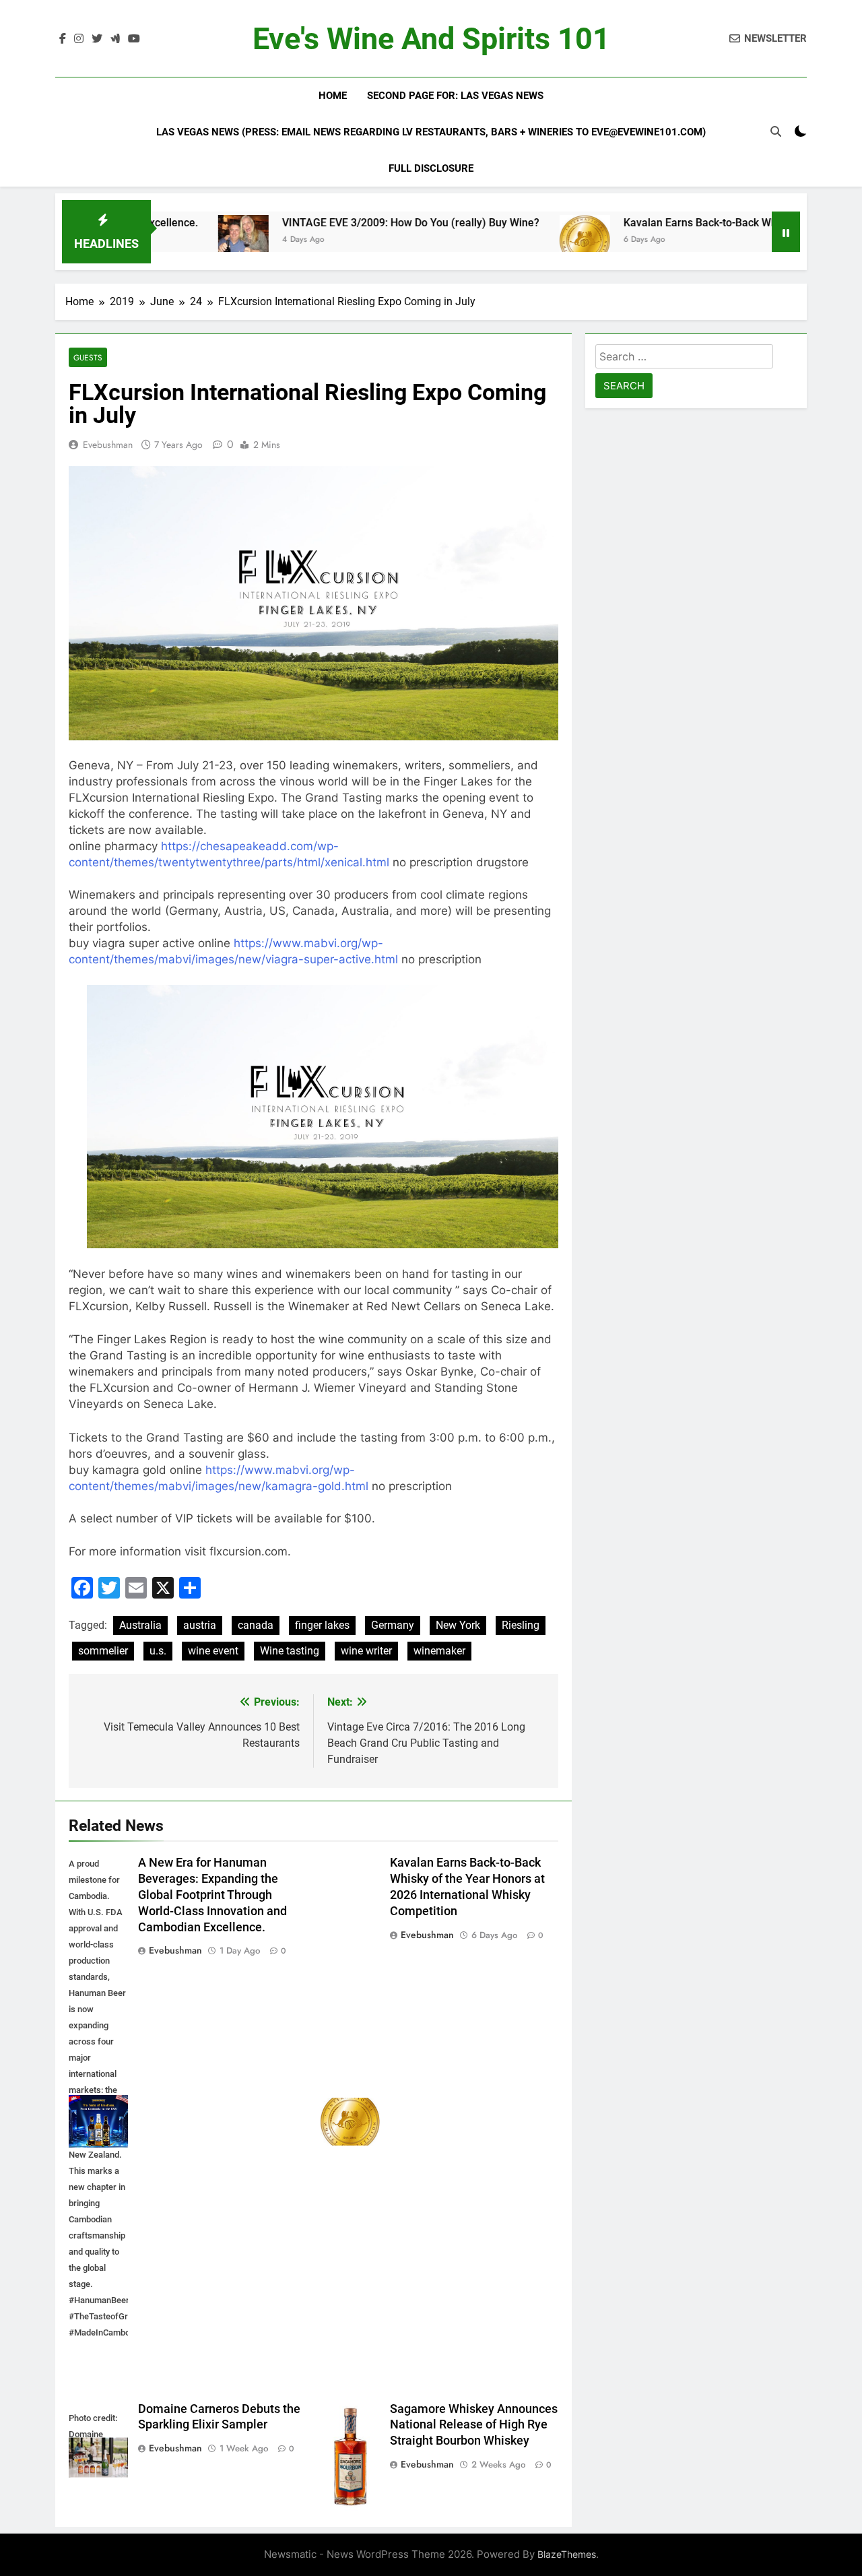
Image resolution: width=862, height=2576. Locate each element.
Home (333, 96)
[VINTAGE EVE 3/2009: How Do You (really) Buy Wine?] (179, 240)
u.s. (158, 1651)
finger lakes (322, 1625)
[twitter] (97, 39)
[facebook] (63, 39)
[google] (115, 39)
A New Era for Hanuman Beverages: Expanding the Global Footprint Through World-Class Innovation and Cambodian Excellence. (212, 1895)
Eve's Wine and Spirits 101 (431, 39)
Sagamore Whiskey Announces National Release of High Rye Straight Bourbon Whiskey (474, 2425)
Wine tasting (290, 1651)
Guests (88, 357)
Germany (393, 1625)
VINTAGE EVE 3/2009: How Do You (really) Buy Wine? (346, 223)
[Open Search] (776, 131)
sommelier (103, 1651)
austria (200, 1625)
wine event (213, 1651)
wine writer (366, 1651)
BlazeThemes (567, 2554)
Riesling (521, 1625)
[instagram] (79, 39)
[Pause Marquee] (786, 232)
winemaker (439, 1651)
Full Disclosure (431, 168)
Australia (140, 1625)
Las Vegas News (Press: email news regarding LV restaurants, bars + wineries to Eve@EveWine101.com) (431, 132)
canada (256, 1625)
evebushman (108, 445)
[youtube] (134, 39)
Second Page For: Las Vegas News (455, 96)
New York (458, 1625)
